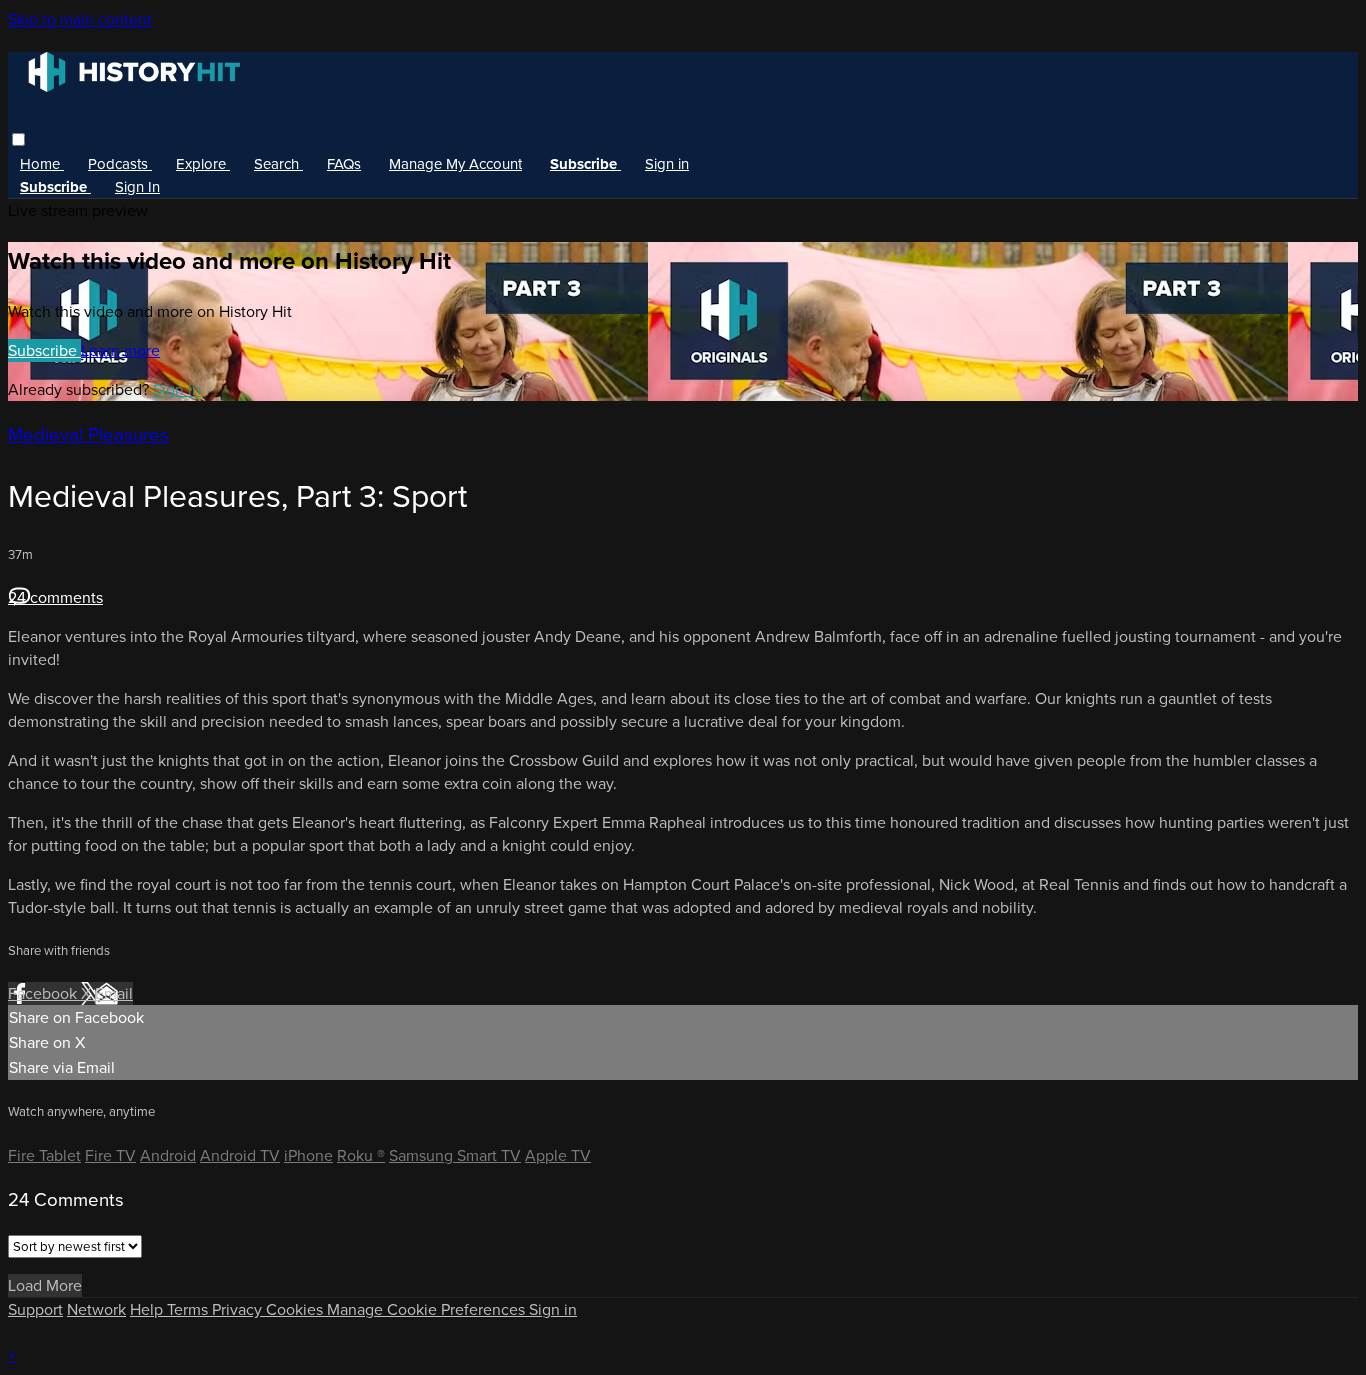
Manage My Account (455, 164)
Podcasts (120, 164)
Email (114, 993)
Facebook (44, 993)
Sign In (137, 187)
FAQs (344, 164)
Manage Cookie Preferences (428, 1309)
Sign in (667, 164)
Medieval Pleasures (88, 434)
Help (148, 1309)
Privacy (239, 1309)
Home (42, 164)
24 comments (55, 597)
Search (278, 164)
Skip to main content (80, 19)
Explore (203, 164)
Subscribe (44, 350)
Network (96, 1309)
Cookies (296, 1309)
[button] (18, 139)
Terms (189, 1309)
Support (35, 1309)
